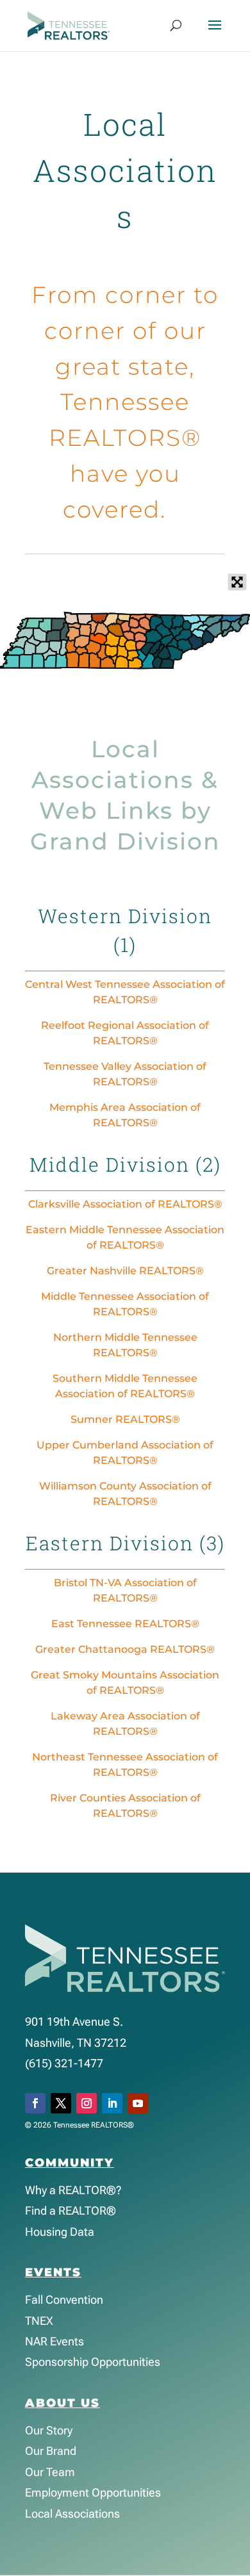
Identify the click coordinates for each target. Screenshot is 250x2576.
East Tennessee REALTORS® (125, 1624)
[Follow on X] (61, 2103)
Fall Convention (64, 2300)
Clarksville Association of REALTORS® (125, 1204)
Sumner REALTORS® (125, 1419)
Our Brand (51, 2451)
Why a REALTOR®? (73, 2190)
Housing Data (60, 2232)
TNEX (39, 2321)
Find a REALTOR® (71, 2211)
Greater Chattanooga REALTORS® (125, 1649)
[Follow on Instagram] (87, 2103)
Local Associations (72, 2514)
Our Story (49, 2430)
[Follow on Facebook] (35, 2103)
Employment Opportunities (93, 2492)
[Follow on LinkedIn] (112, 2103)
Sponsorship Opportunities (93, 2362)
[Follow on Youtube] (138, 2103)
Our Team (50, 2472)
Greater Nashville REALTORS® (125, 1271)
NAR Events (54, 2341)
